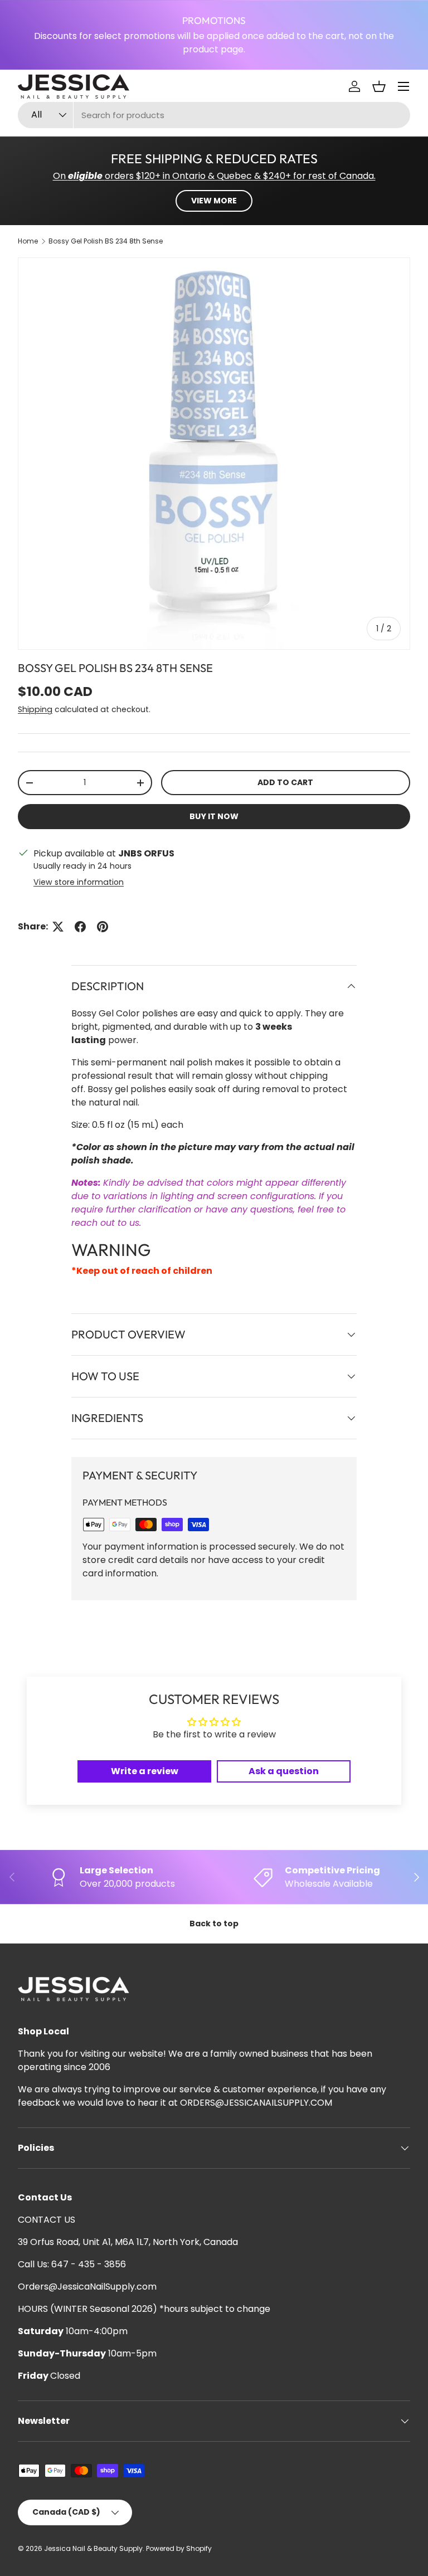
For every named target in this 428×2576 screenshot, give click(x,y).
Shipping (35, 709)
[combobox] (214, 115)
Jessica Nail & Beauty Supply (93, 2548)
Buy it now (214, 816)
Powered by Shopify (179, 2548)
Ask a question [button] (284, 1771)
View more (214, 201)
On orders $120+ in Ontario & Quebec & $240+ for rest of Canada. (214, 176)
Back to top (214, 1924)
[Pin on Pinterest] (103, 927)
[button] (379, 86)
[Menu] (403, 86)
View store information (79, 882)
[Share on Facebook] (80, 927)
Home (28, 241)
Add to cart (285, 782)
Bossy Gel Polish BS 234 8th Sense (106, 241)
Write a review (145, 1771)
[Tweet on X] (58, 927)
